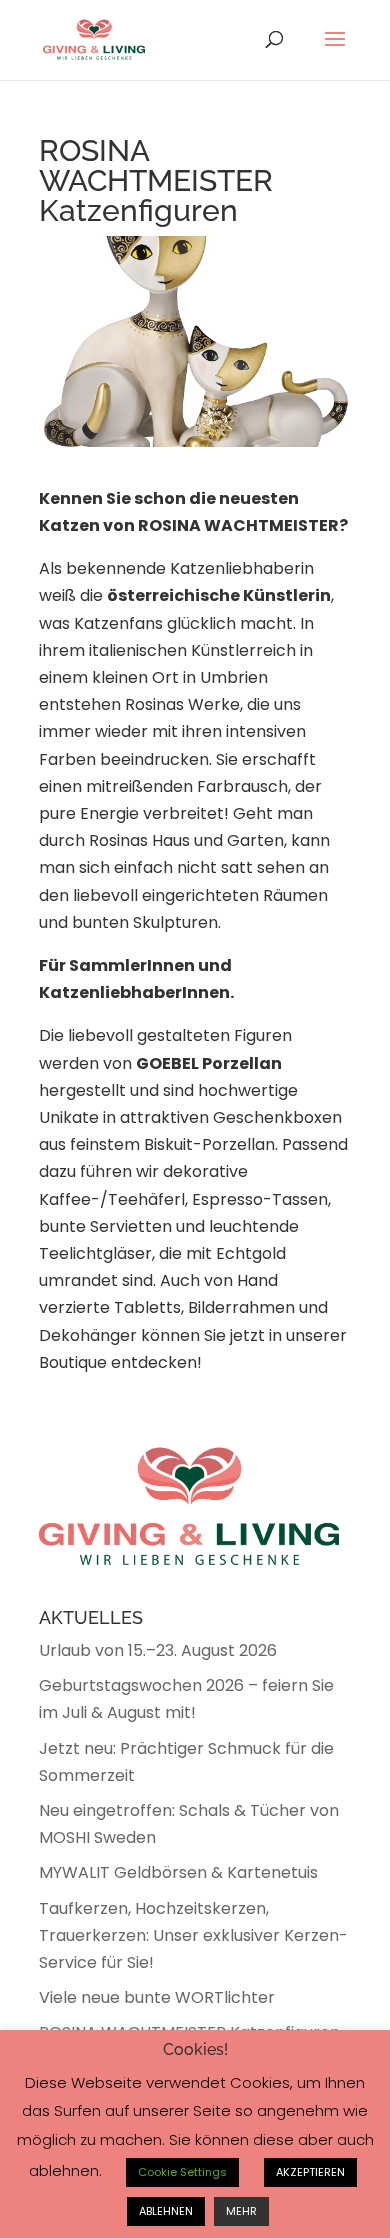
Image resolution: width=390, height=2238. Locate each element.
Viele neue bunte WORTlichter (157, 1997)
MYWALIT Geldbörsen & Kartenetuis (178, 1872)
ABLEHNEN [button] (166, 2211)
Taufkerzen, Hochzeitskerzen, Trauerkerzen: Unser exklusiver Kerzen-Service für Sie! (193, 1935)
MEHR (241, 2211)
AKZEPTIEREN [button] (310, 2172)
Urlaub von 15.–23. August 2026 (158, 1650)
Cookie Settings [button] (182, 2172)
